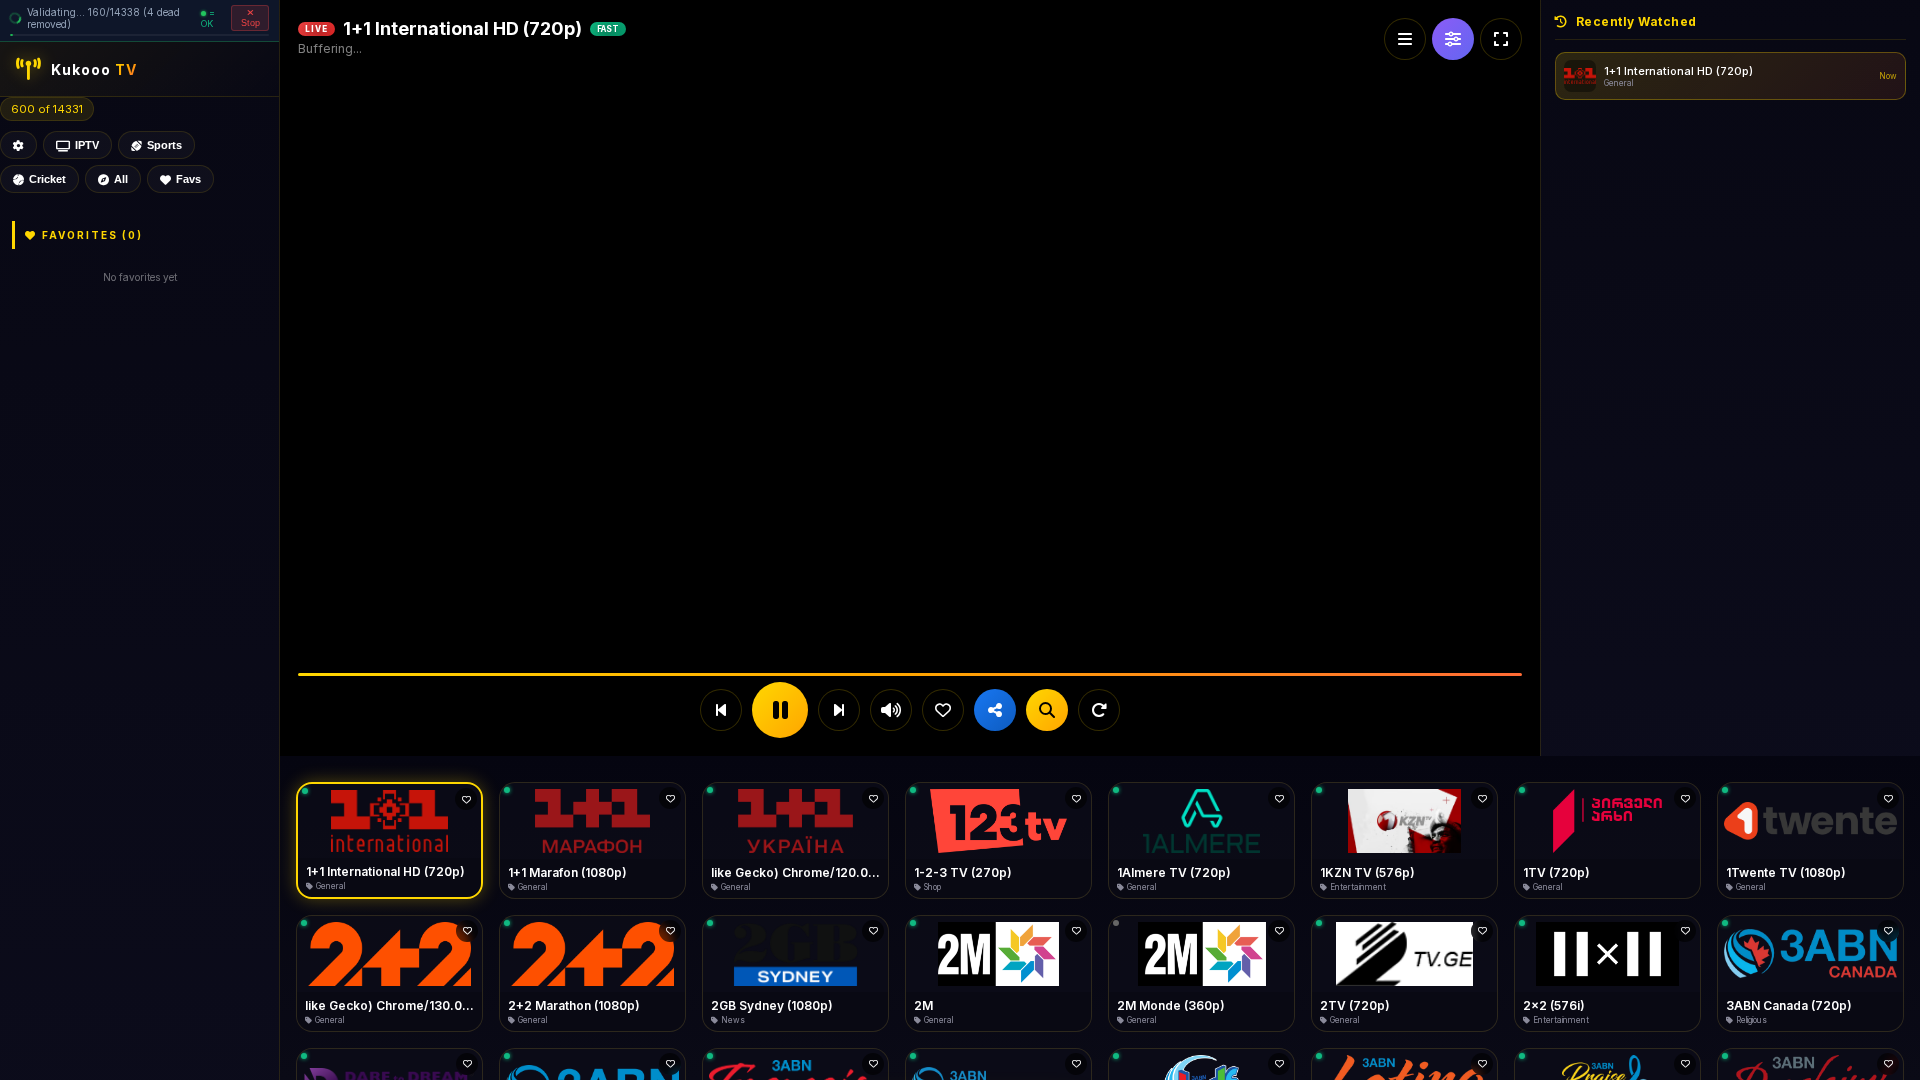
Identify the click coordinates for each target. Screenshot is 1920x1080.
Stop (250, 23)
